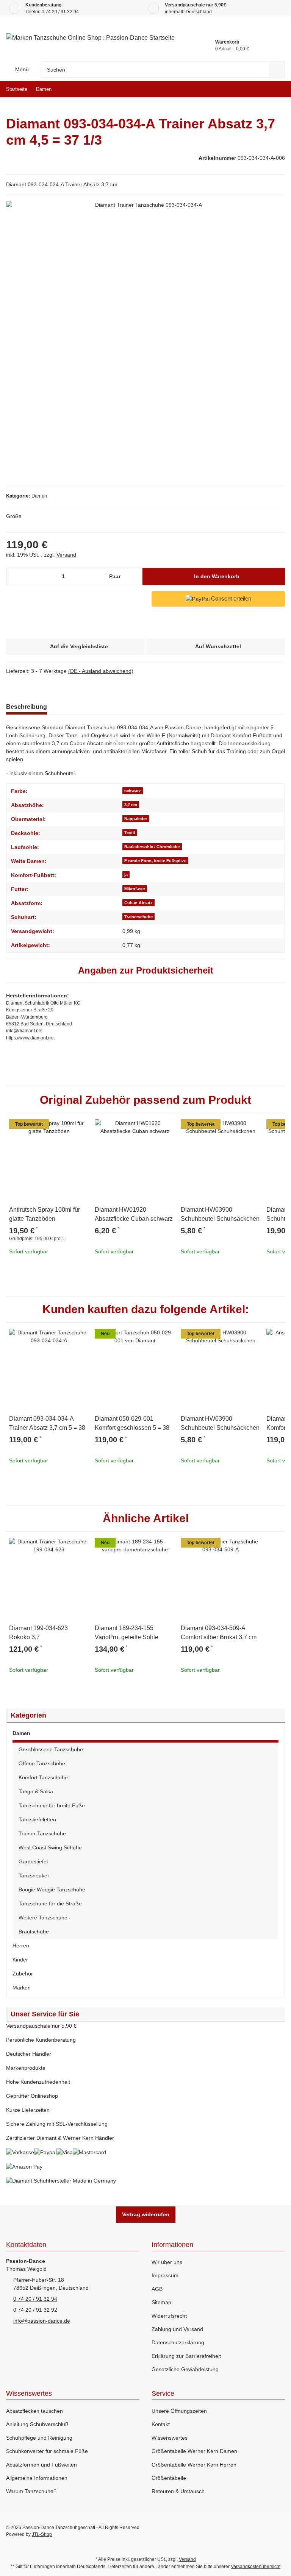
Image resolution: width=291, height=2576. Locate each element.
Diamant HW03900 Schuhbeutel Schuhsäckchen (220, 1214)
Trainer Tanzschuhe (42, 1833)
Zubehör (23, 1974)
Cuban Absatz (138, 903)
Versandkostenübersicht (256, 2567)
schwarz (133, 791)
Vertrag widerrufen (146, 2214)
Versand (66, 555)
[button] (145, 1734)
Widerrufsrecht (169, 2316)
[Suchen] (277, 69)
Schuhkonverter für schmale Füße (47, 2451)
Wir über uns (167, 2262)
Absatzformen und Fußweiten (41, 2465)
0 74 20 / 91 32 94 (60, 12)
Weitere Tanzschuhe (43, 1918)
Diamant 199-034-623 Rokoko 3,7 (38, 1633)
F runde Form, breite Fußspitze (155, 861)
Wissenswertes (170, 2438)
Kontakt (161, 2424)
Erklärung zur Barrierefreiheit (186, 2356)
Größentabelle (169, 2478)
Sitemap (161, 2302)
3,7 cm (131, 805)
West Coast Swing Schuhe (50, 1847)
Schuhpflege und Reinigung (39, 2438)
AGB (157, 2289)
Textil (130, 833)
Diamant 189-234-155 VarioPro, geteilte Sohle (127, 1633)
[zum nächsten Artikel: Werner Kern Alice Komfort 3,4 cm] (277, 89)
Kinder (20, 1960)
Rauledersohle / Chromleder (152, 847)
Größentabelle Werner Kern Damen (194, 2451)
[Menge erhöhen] (135, 577)
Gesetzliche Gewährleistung (185, 2369)
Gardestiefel (33, 1861)
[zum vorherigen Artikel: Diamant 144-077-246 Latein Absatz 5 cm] (260, 89)
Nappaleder (136, 819)
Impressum (165, 2275)
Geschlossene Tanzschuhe (51, 1749)
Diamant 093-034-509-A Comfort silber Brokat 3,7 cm (219, 1633)
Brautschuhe (34, 1932)
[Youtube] (247, 2531)
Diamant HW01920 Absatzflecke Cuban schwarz (134, 1214)
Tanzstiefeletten (37, 1819)
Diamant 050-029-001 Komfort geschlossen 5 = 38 (132, 1423)
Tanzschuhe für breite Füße (52, 1805)
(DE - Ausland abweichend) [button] (101, 671)
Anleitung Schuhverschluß (37, 2424)
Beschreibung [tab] (27, 707)
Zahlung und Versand (177, 2329)
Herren (21, 1946)
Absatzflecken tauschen (34, 2411)
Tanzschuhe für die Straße (50, 1904)
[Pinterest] (263, 2531)
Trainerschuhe (138, 917)
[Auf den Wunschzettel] (80, 1128)
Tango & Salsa (36, 1791)
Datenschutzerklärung (178, 2342)
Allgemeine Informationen (37, 2478)
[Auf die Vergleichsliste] (61, 1128)
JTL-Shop (42, 2534)
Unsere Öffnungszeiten (179, 2411)
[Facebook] (231, 2531)
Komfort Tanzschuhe (43, 1777)
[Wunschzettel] (226, 28)
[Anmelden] (209, 28)
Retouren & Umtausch (178, 2491)
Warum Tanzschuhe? (31, 2491)
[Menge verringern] (15, 577)
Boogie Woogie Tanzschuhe (52, 1889)
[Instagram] (279, 2531)
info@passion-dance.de (42, 2321)
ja (126, 875)
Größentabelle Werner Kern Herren (194, 2465)
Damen (39, 496)
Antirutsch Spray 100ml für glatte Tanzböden (45, 1214)
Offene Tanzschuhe (42, 1763)
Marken (22, 1988)
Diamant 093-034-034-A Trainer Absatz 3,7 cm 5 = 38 (47, 1423)
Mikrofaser (135, 889)
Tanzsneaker (34, 1875)
